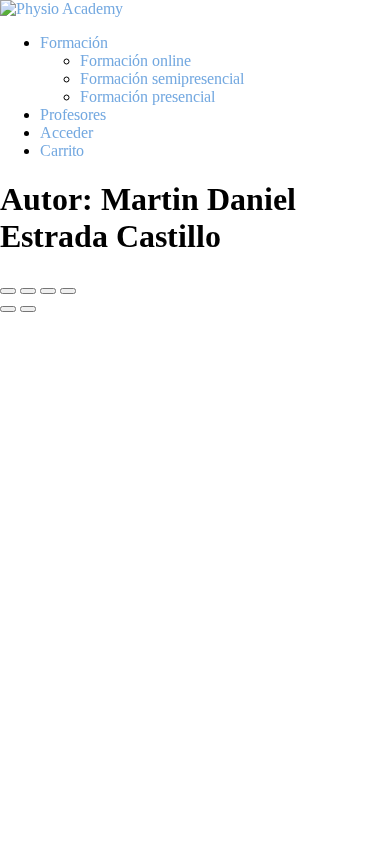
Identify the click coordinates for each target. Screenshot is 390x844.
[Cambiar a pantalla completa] (28, 291)
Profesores (73, 114)
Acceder (66, 132)
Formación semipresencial (162, 78)
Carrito (62, 150)
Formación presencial (147, 96)
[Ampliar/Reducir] (8, 291)
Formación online (135, 60)
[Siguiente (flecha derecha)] (28, 309)
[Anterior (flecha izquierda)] (8, 309)
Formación (74, 42)
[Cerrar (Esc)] (68, 291)
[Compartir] (48, 291)
